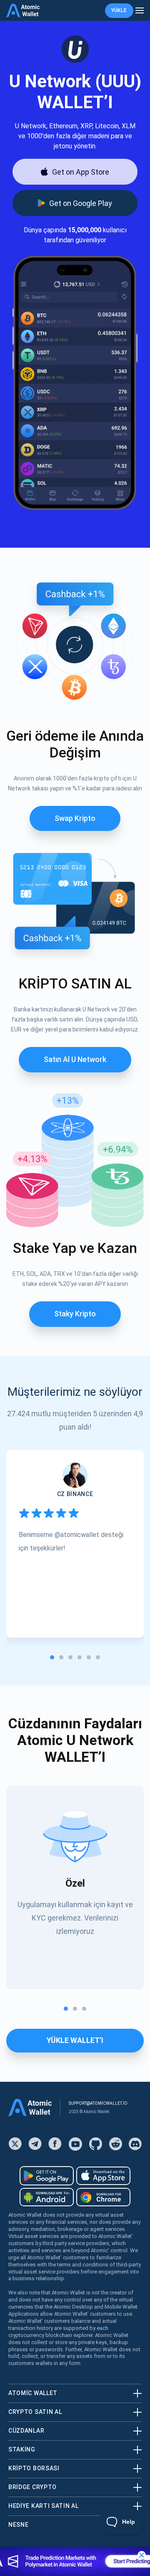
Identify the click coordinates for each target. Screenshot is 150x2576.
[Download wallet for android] (47, 2176)
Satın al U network (75, 1059)
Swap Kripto (75, 818)
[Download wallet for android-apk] (47, 2197)
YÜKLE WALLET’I (75, 2040)
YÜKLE (119, 10)
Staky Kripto (75, 1314)
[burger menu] (140, 11)
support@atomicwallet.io (98, 2103)
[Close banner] (142, 2555)
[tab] (52, 1657)
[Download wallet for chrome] (103, 2197)
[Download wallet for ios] (103, 2176)
